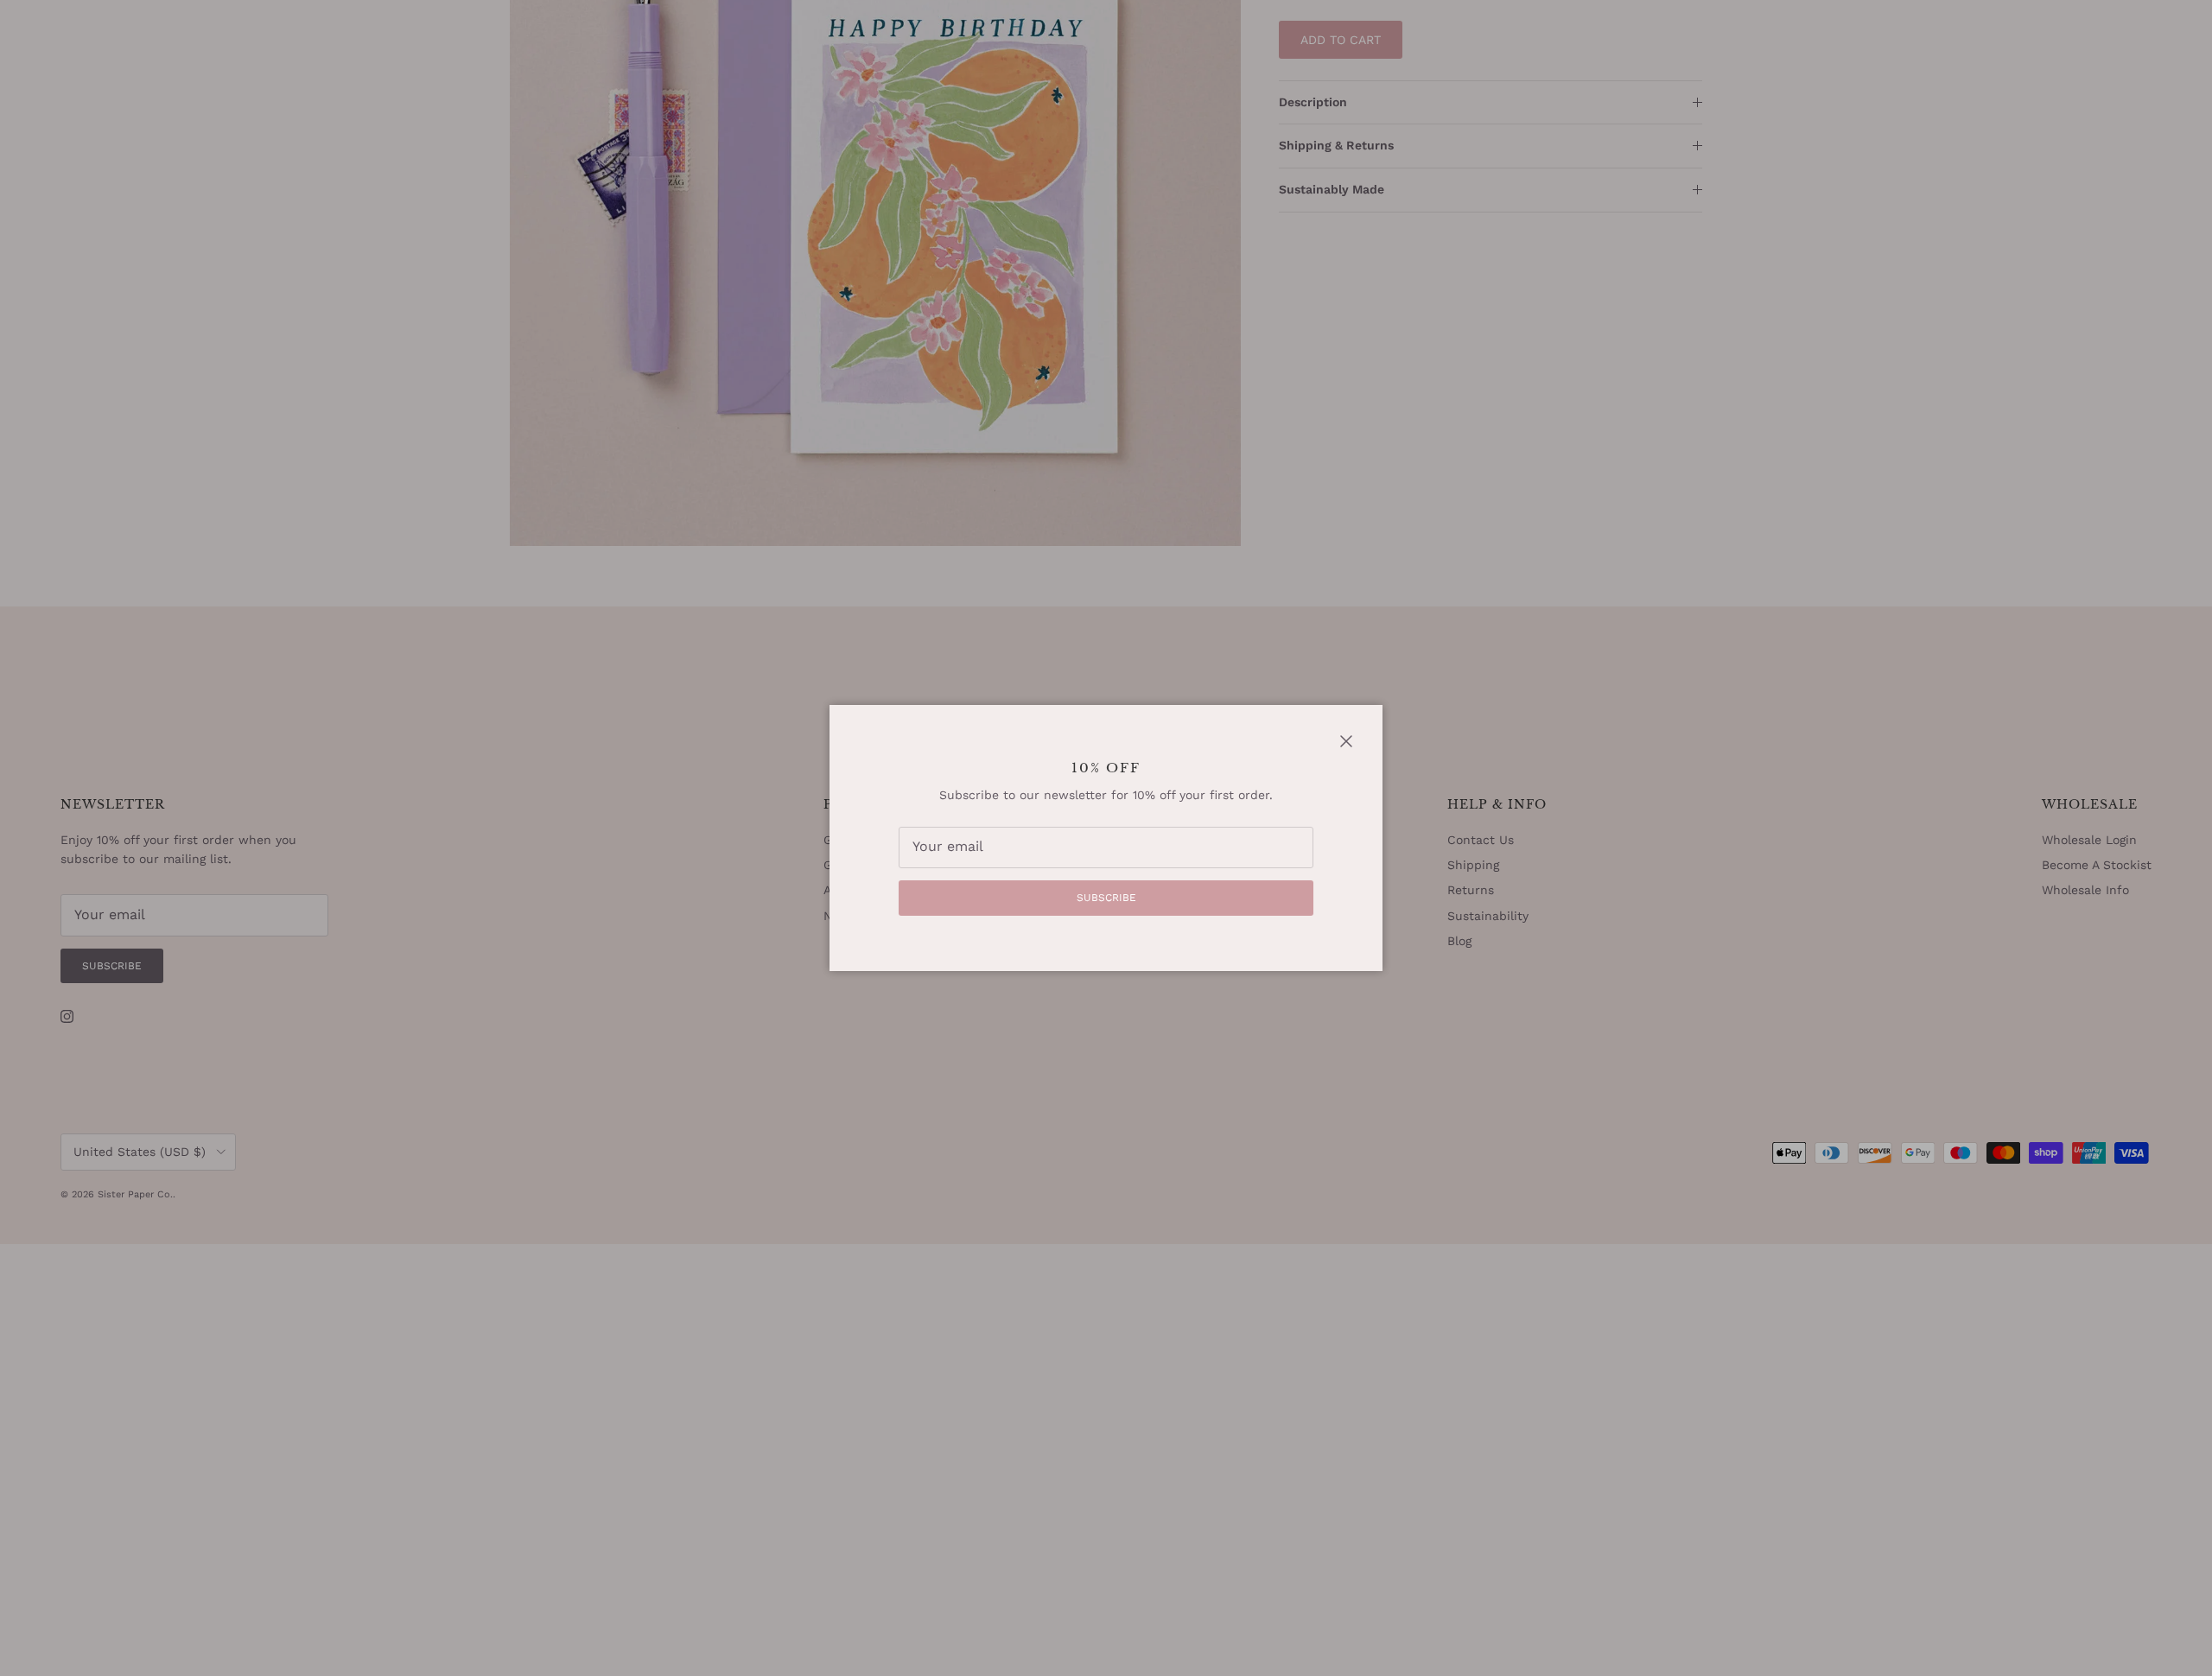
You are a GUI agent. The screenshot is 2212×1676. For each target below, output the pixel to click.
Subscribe (1106, 898)
